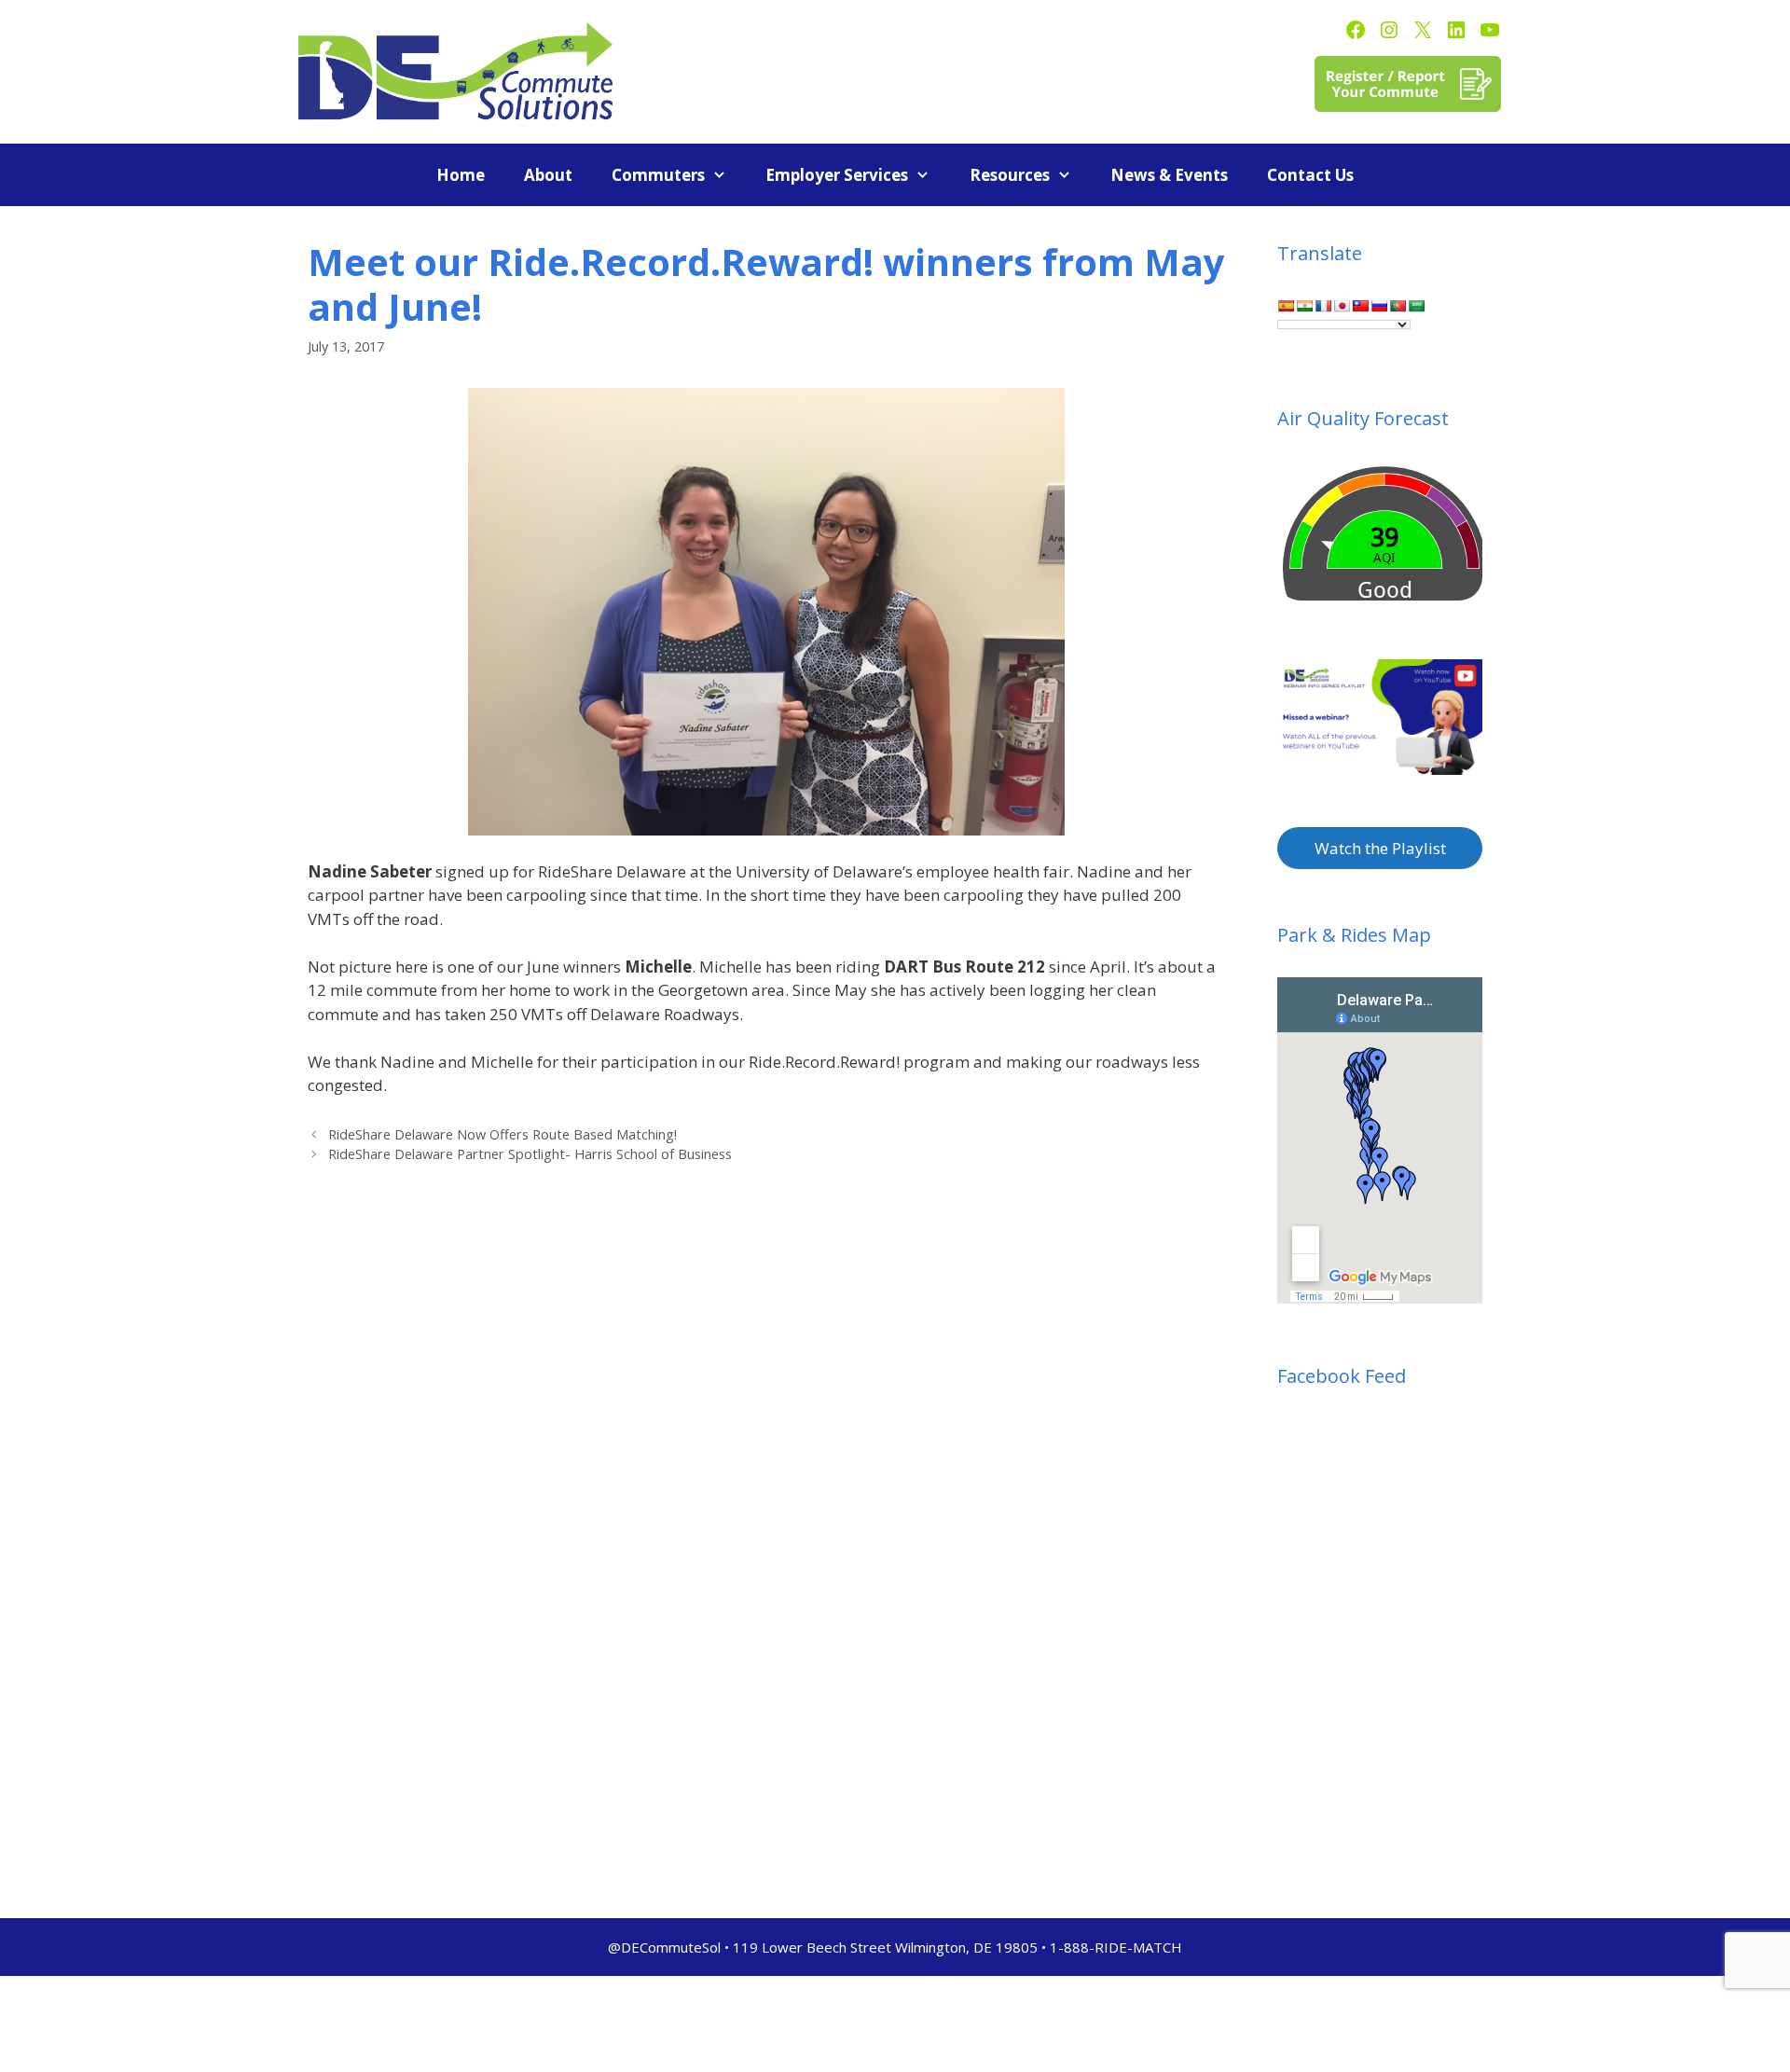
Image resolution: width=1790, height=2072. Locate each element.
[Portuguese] (1398, 306)
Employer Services (837, 175)
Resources (1010, 175)
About (548, 175)
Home (461, 175)
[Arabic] (1416, 306)
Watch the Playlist (1380, 848)
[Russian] (1379, 306)
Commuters (658, 175)
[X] (1423, 30)
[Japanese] (1342, 306)
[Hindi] (1304, 306)
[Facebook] (1356, 30)
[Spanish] (1286, 306)
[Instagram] (1389, 30)
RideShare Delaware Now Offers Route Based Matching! (503, 1134)
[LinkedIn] (1456, 30)
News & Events (1169, 175)
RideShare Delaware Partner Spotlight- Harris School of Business (530, 1154)
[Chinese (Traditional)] (1360, 306)
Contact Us (1310, 175)
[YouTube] (1490, 30)
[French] (1323, 306)
